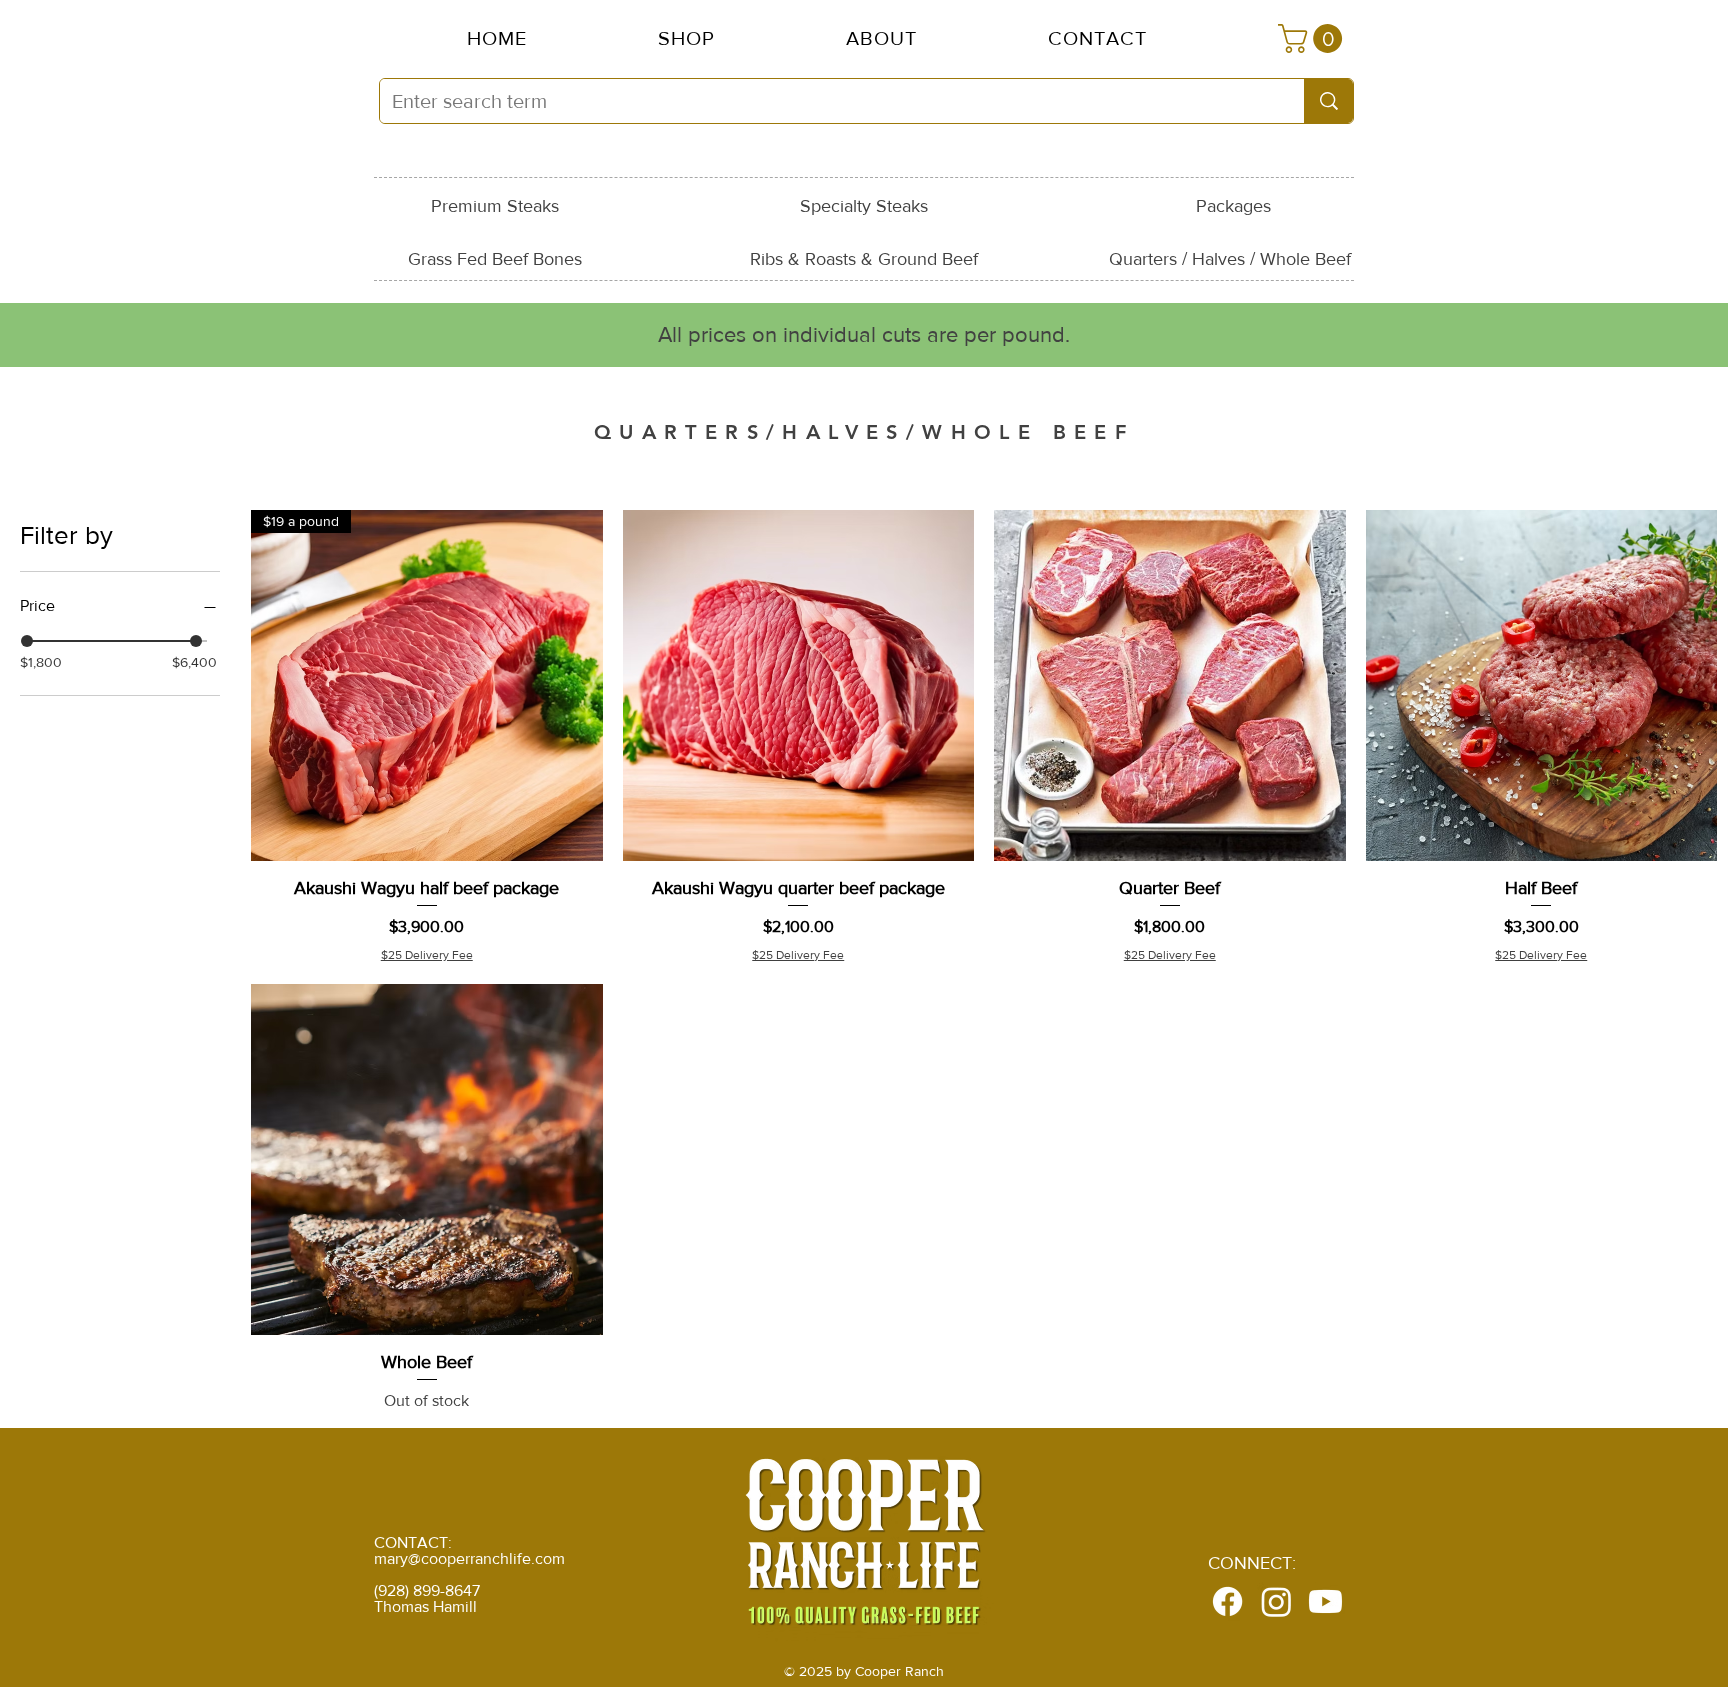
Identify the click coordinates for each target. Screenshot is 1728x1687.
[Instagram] (1276, 1601)
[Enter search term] (1328, 101)
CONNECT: (1252, 1563)
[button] (881, 38)
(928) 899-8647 (427, 1590)
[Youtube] (1325, 1601)
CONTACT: (413, 1542)
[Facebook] (1227, 1601)
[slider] (27, 641)
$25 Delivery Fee (427, 955)
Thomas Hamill (425, 1606)
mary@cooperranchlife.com (469, 1558)
